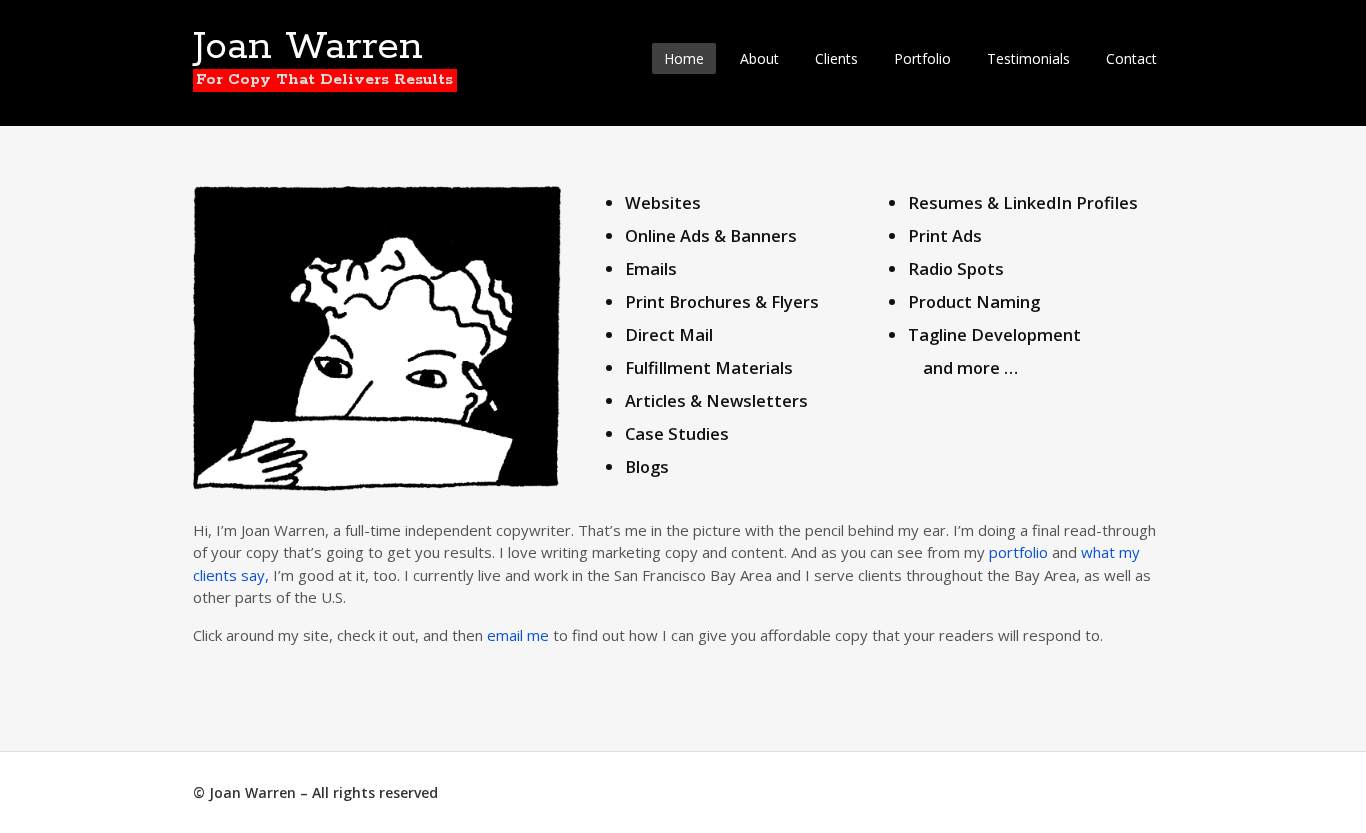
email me (518, 635)
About (759, 58)
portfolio (1018, 552)
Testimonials (1028, 58)
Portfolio (922, 58)
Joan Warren (308, 47)
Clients (836, 58)
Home (684, 58)
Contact (1131, 58)
